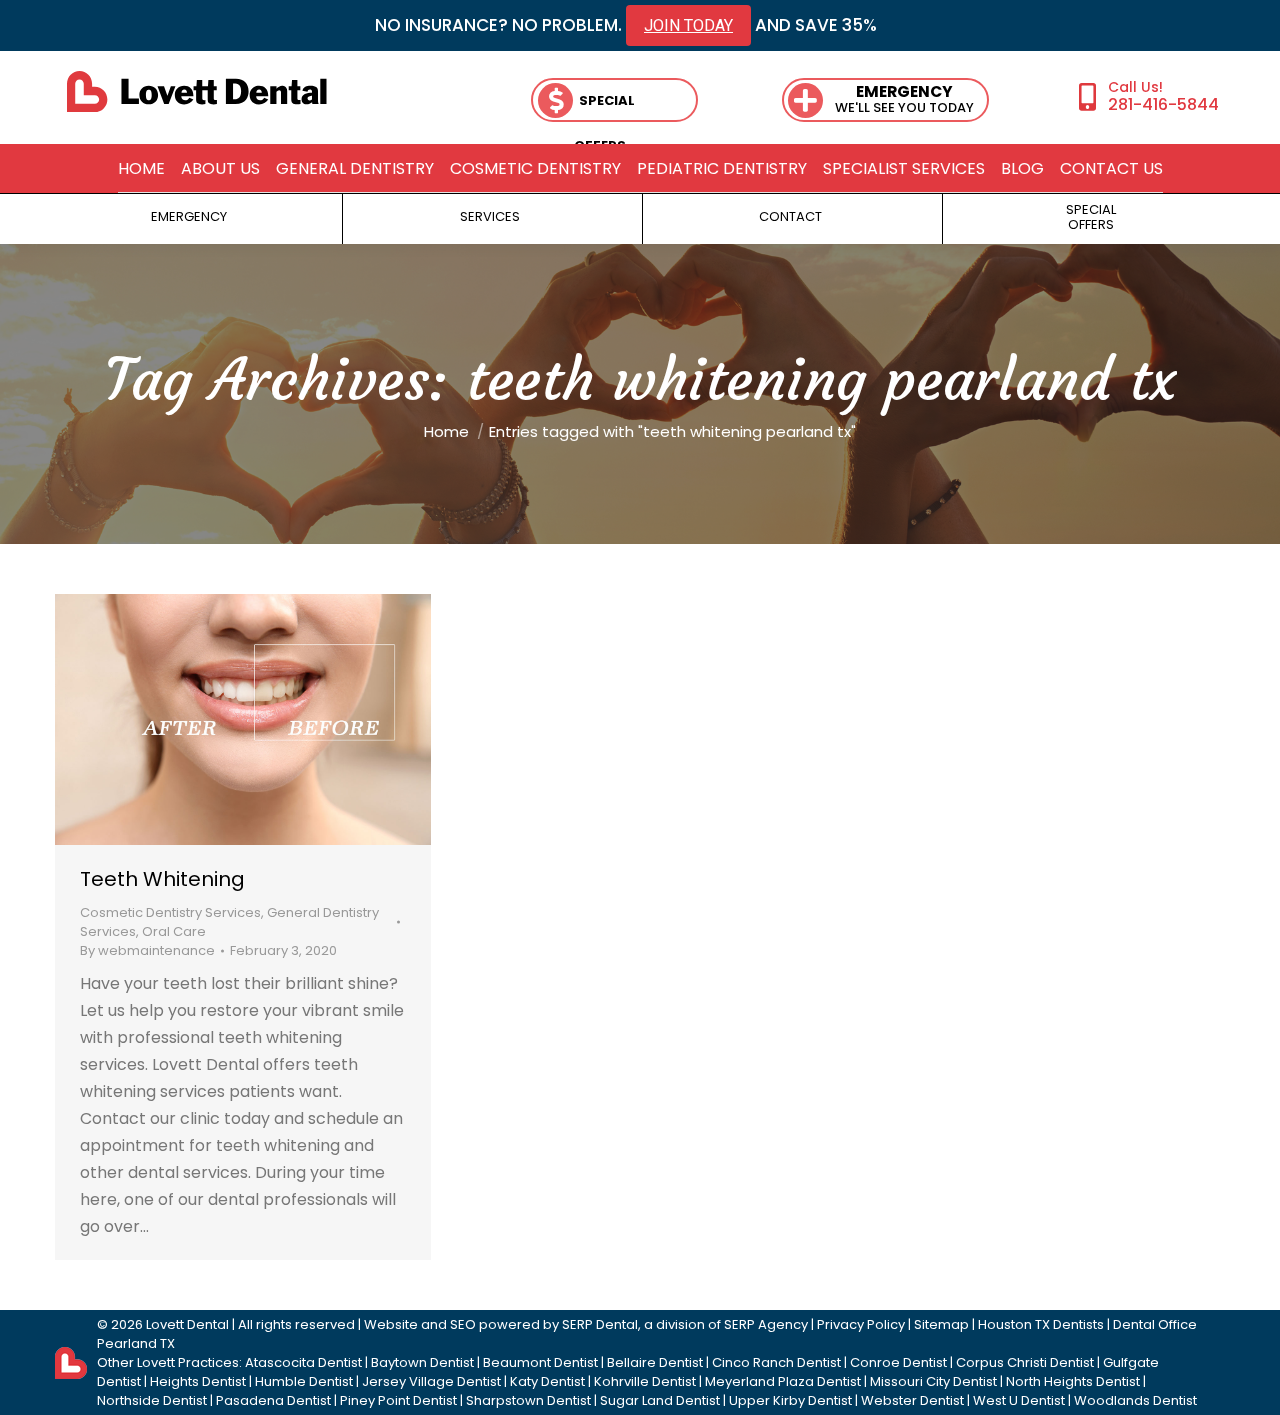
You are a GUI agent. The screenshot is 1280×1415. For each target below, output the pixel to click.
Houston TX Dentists (1041, 1324)
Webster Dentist (912, 1400)
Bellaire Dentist (655, 1362)
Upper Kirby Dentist (790, 1400)
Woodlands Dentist (1135, 1400)
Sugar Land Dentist (660, 1400)
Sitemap (941, 1324)
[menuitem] (141, 169)
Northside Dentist (152, 1400)
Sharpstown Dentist (528, 1400)
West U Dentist (1019, 1400)
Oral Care (174, 931)
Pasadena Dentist (273, 1400)
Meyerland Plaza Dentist (783, 1381)
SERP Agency (766, 1324)
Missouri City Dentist (933, 1381)
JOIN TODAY (688, 25)
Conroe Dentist (898, 1362)
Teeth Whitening (162, 879)
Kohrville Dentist (645, 1381)
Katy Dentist (547, 1381)
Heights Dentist (198, 1381)
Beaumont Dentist (540, 1362)
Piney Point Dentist (398, 1400)
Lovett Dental (187, 1324)
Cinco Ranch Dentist (776, 1362)
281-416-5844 (1163, 104)
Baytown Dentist (422, 1362)
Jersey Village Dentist (431, 1381)
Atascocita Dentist (303, 1362)
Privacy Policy (861, 1324)
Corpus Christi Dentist (1025, 1362)
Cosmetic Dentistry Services (170, 912)
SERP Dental (600, 1324)
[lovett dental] (197, 91)
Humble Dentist (304, 1381)
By (147, 950)
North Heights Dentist (1073, 1381)
